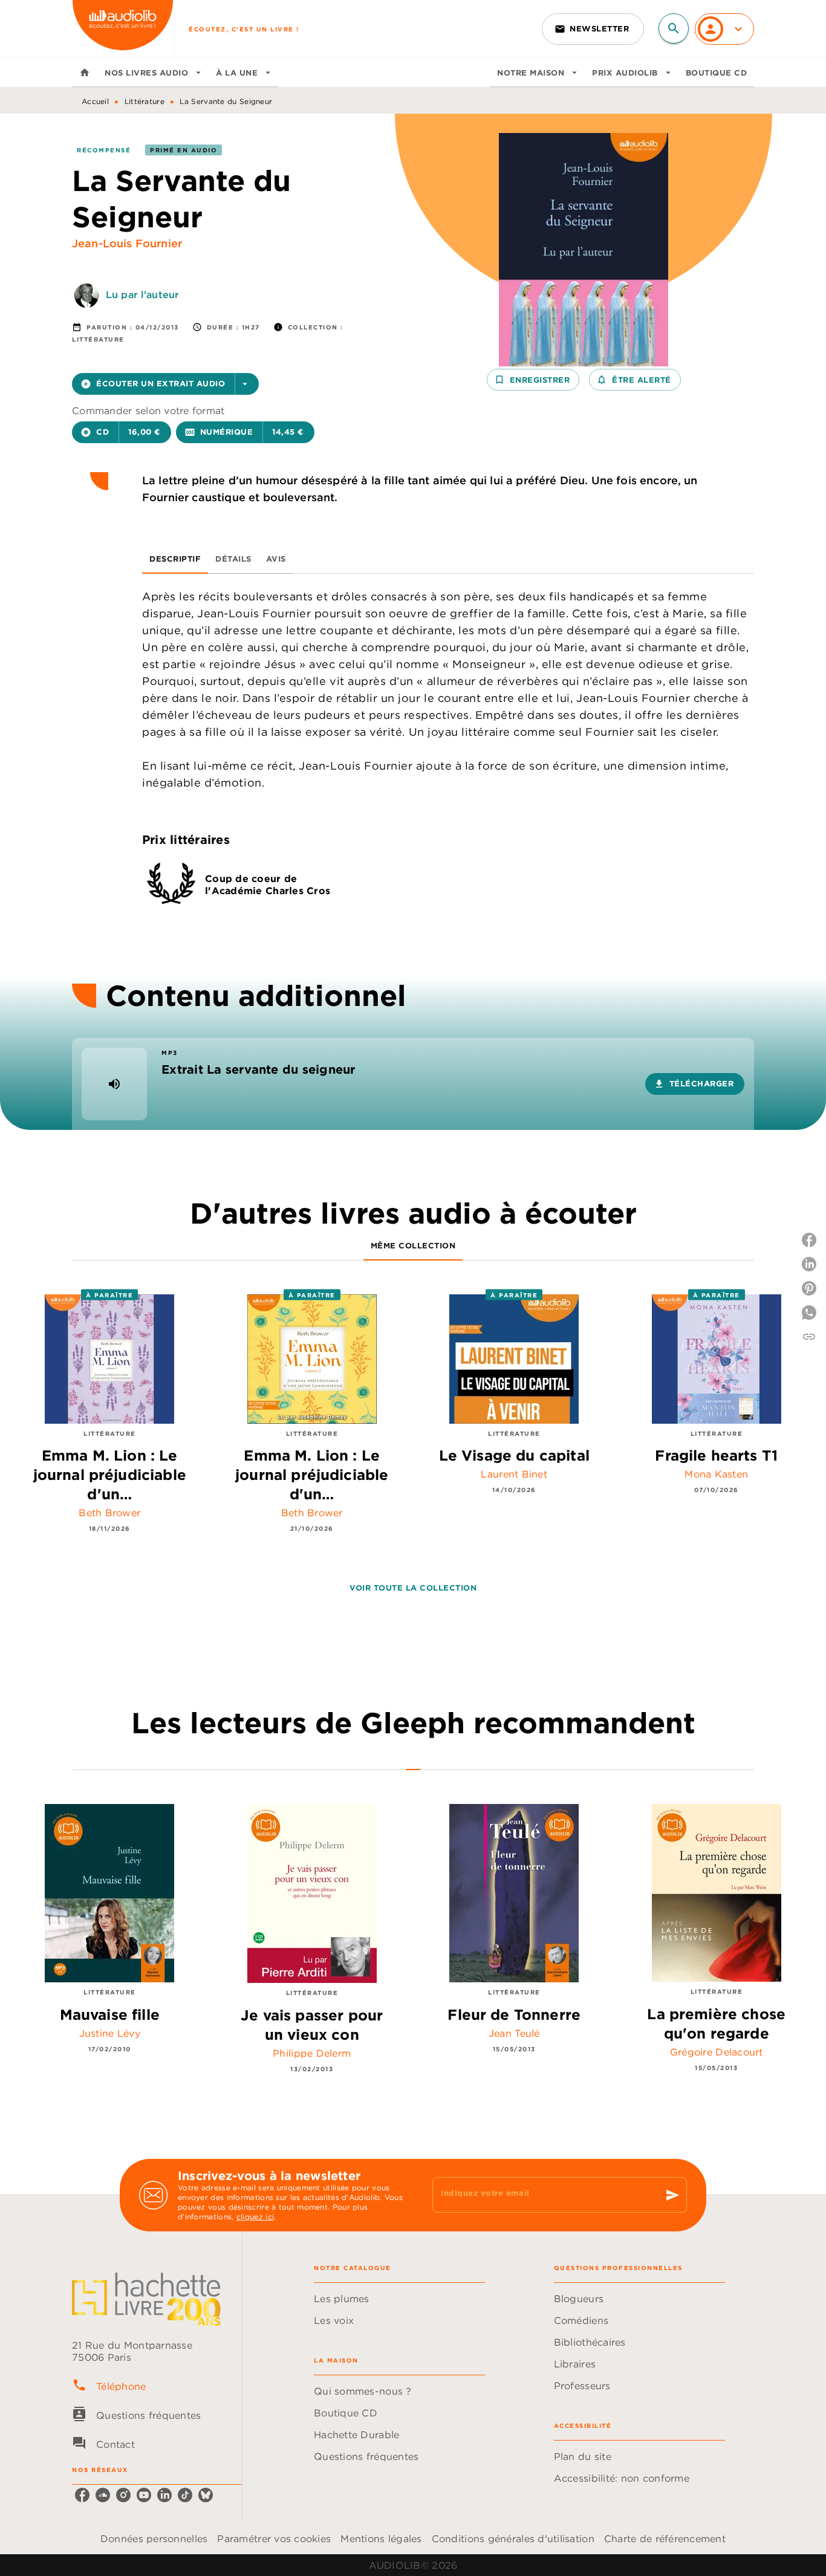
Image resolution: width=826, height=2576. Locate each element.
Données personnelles (154, 2539)
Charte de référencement (665, 2539)
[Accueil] (123, 29)
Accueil (95, 101)
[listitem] (82, 2495)
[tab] (85, 73)
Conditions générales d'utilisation (513, 2539)
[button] (593, 29)
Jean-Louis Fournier (127, 243)
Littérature (145, 101)
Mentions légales (381, 2539)
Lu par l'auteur (142, 294)
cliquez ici (255, 2217)
